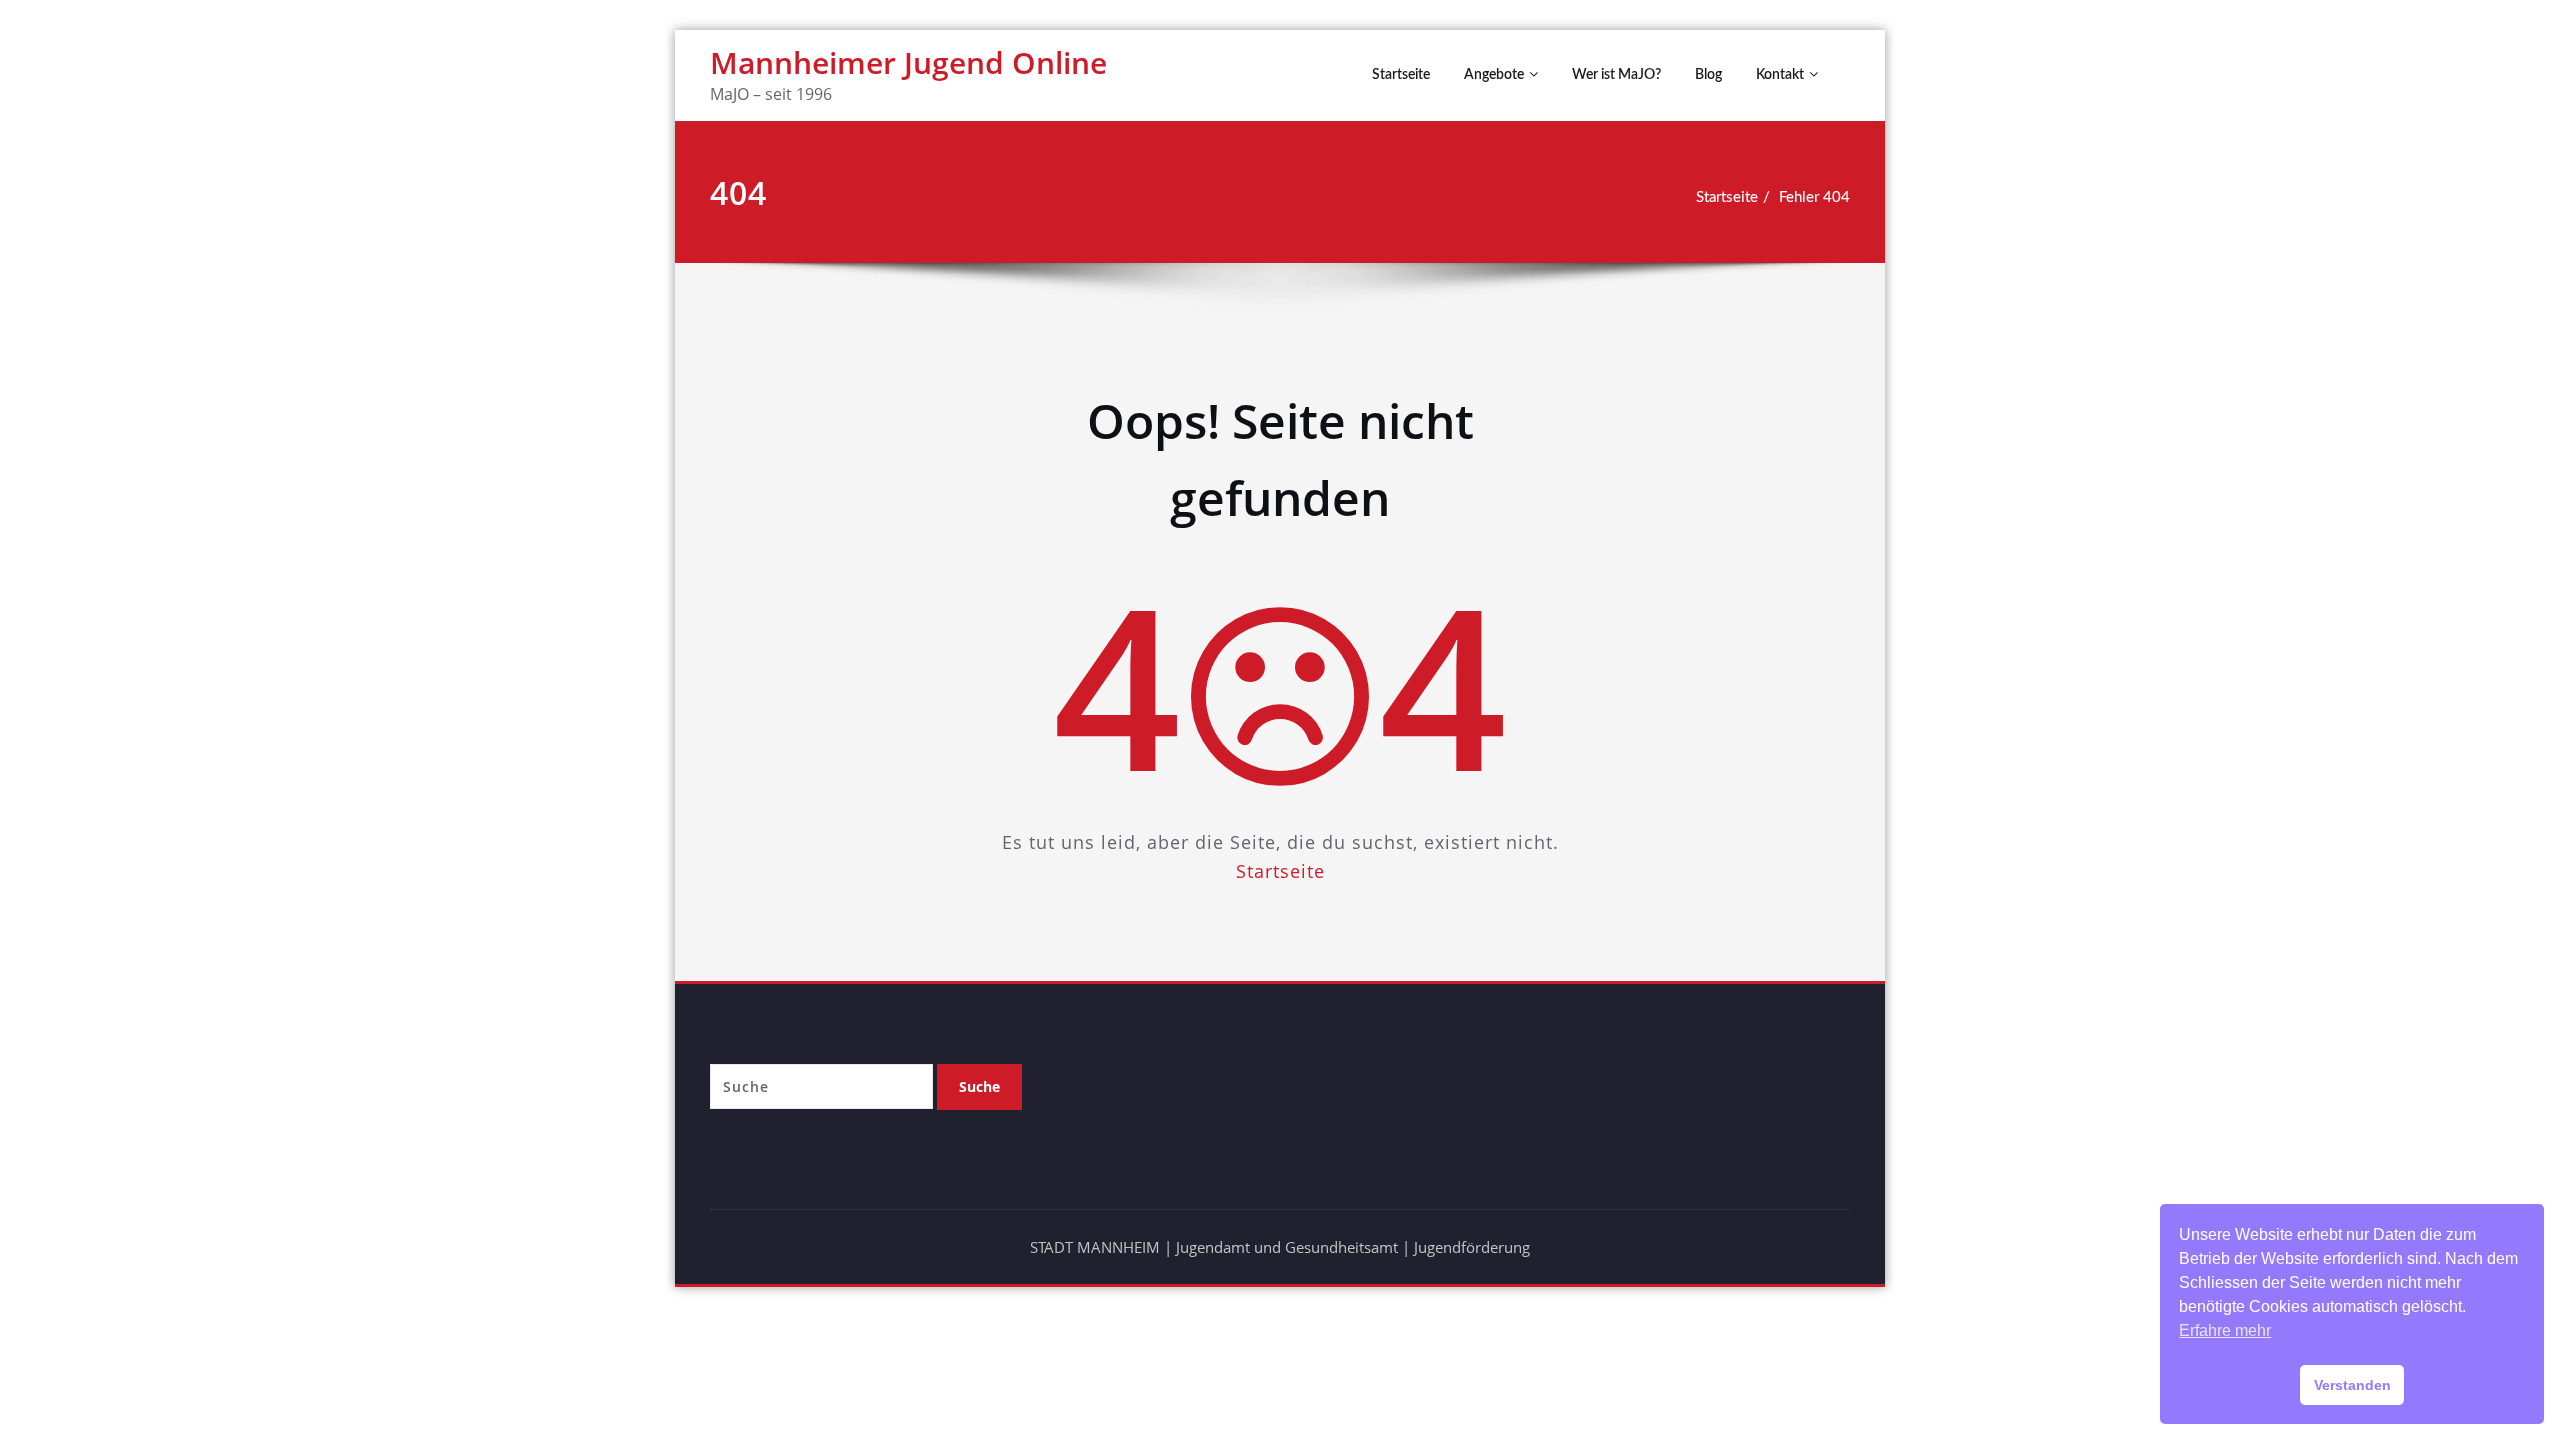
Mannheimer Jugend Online (908, 62)
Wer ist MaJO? (1616, 75)
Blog (1708, 75)
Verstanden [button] (2352, 1385)
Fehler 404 (1814, 197)
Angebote (1494, 75)
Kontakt (1780, 75)
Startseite (1401, 75)
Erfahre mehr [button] (2225, 1330)
